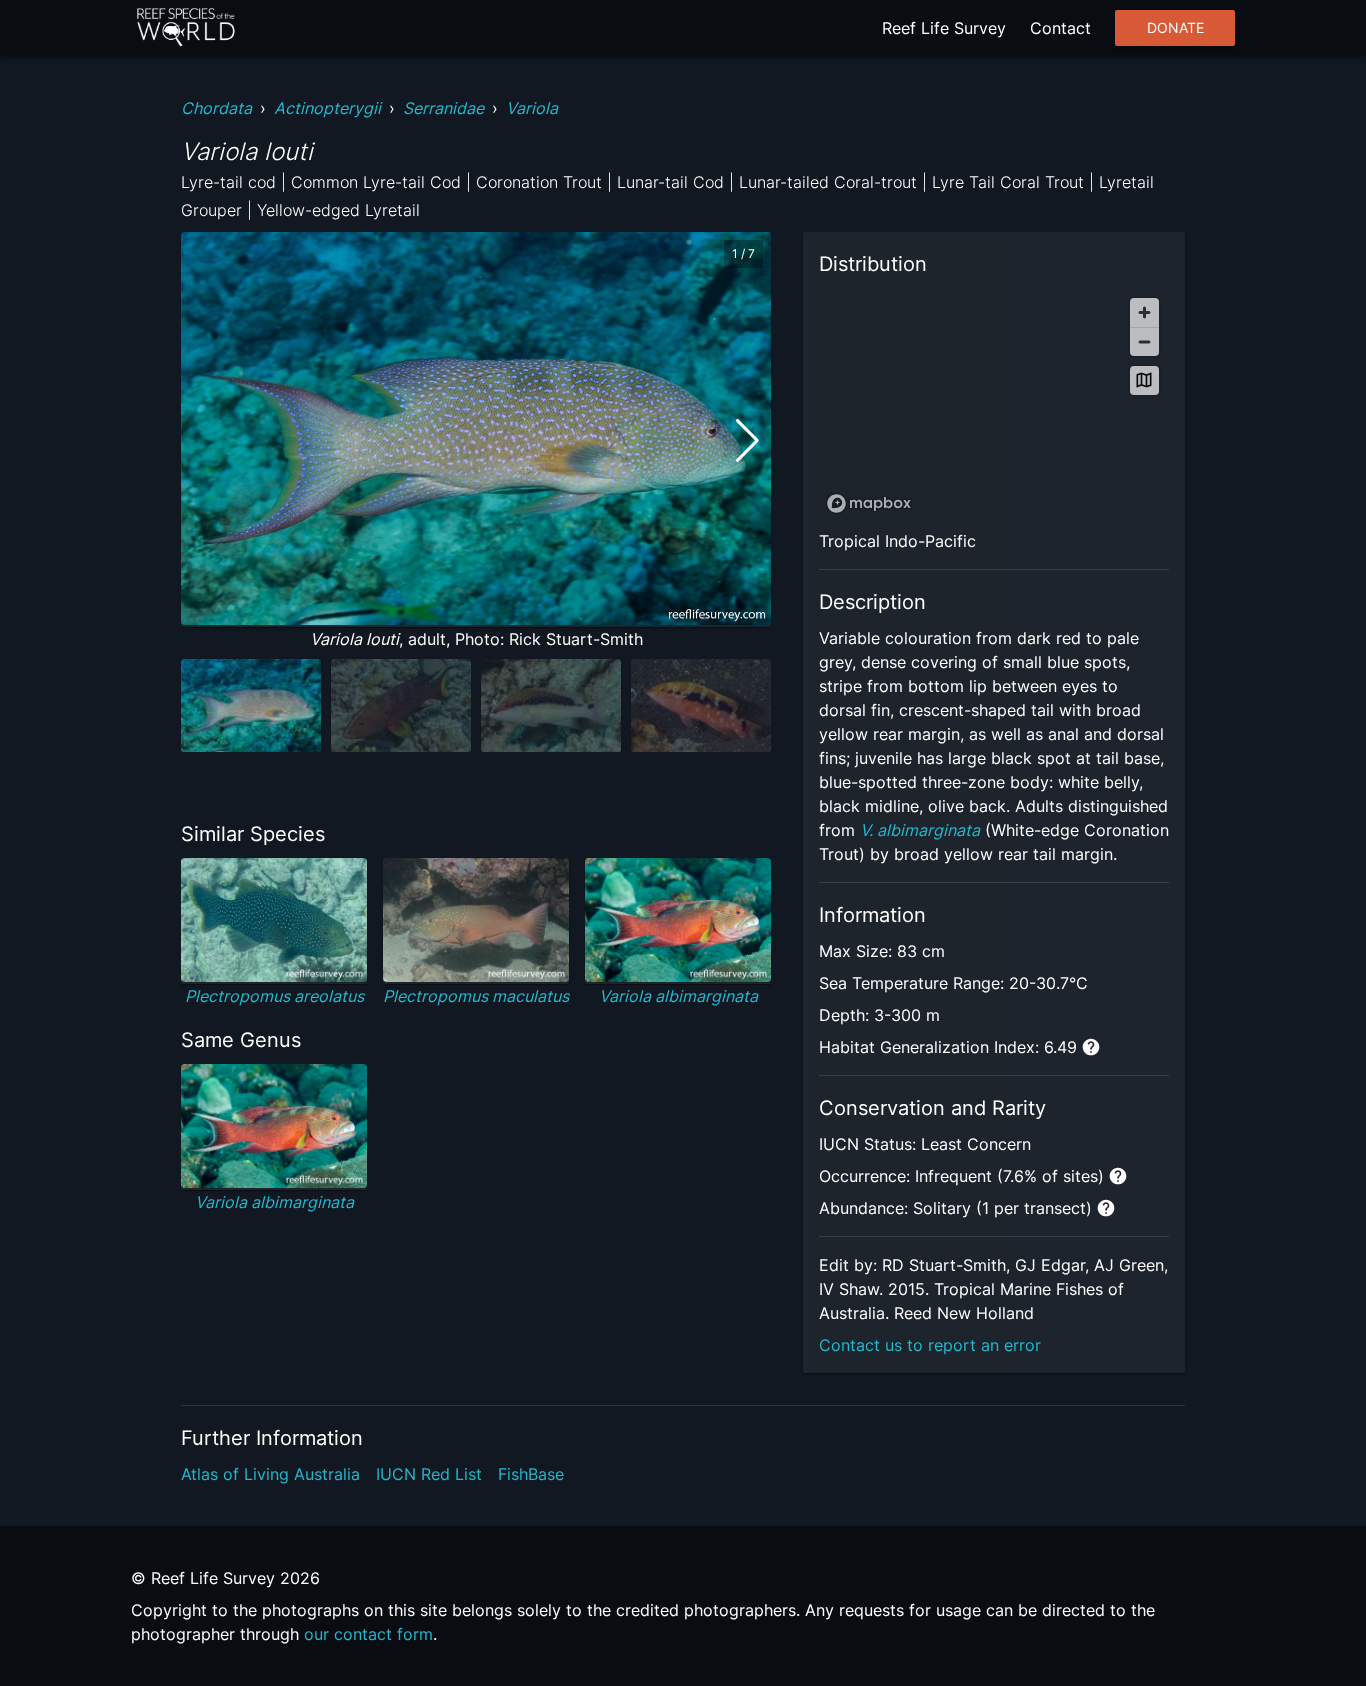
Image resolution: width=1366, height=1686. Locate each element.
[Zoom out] (1144, 341)
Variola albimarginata (678, 996)
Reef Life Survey (944, 28)
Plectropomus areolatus (274, 996)
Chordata (216, 108)
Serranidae (443, 108)
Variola (532, 108)
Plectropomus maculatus (476, 996)
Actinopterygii (327, 108)
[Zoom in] (1144, 312)
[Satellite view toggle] (1144, 380)
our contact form (368, 1634)
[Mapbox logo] (869, 503)
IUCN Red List (429, 1474)
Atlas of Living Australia (270, 1474)
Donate (1175, 28)
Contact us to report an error (930, 1345)
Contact (1060, 28)
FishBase (531, 1474)
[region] (994, 404)
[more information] (1091, 1047)
